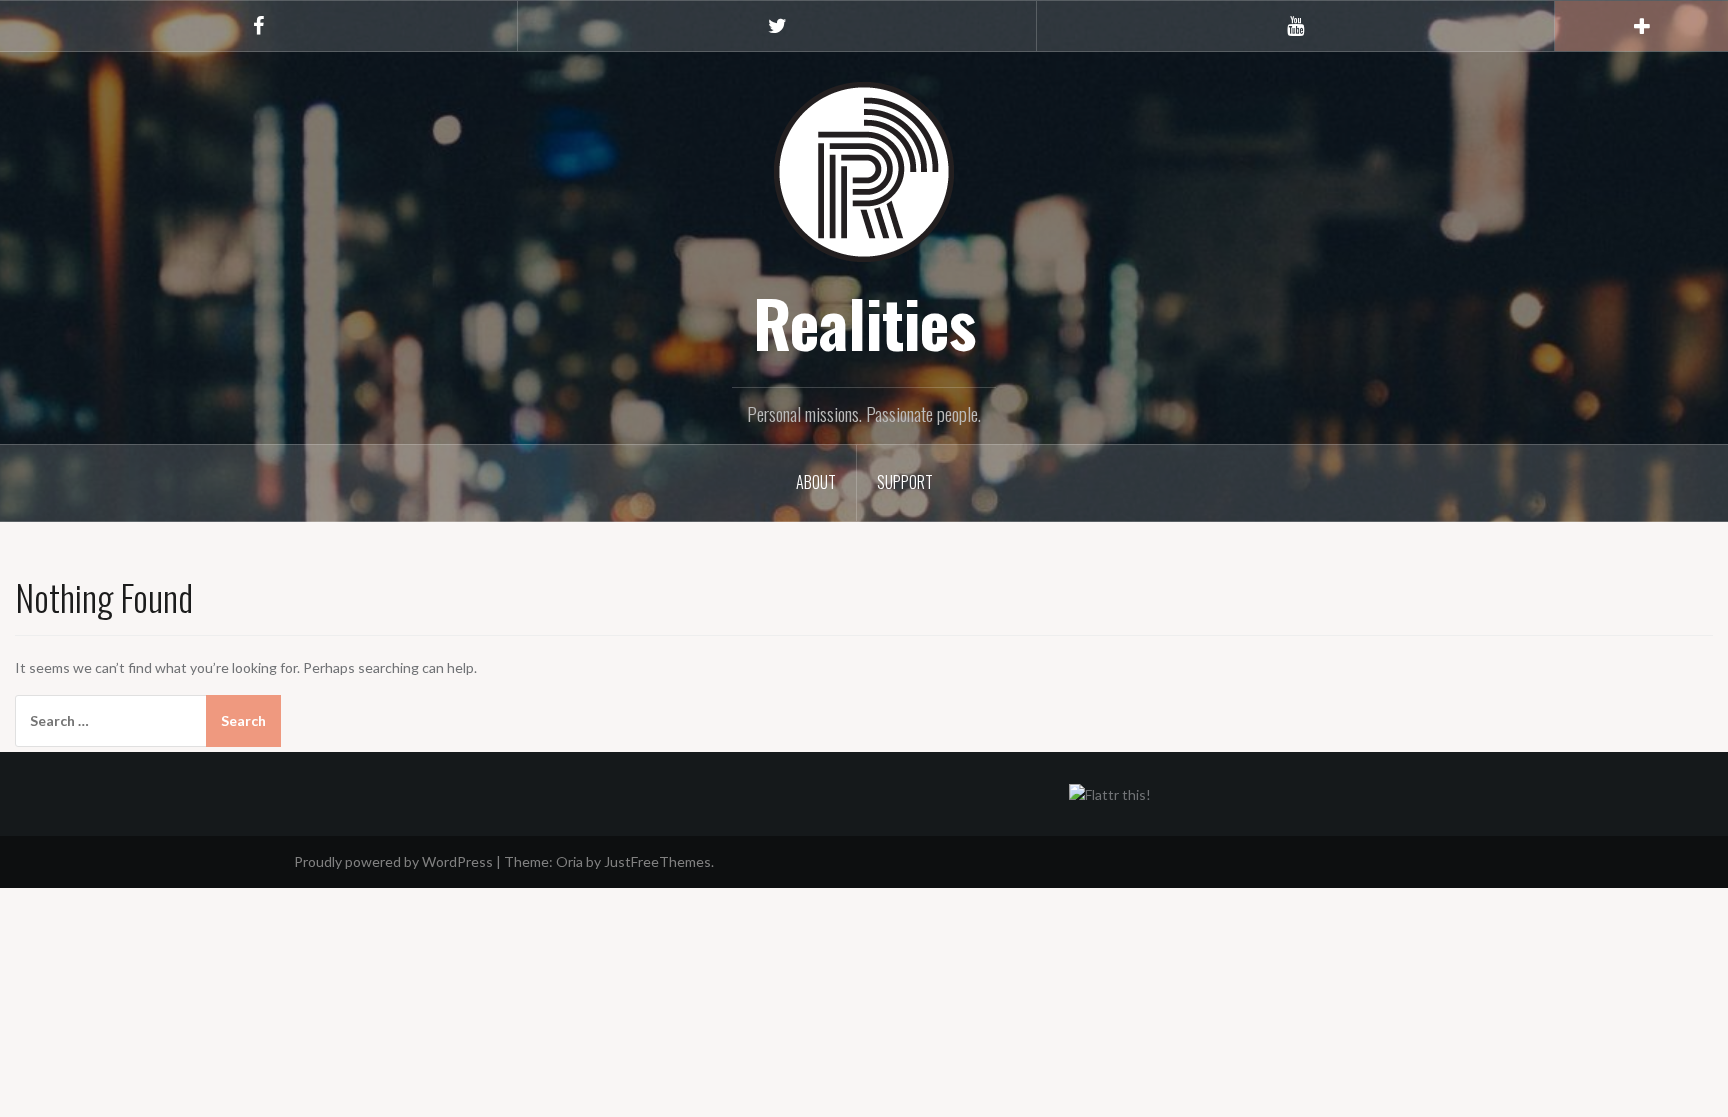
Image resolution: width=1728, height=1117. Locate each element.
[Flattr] (1110, 792)
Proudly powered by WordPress (393, 861)
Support (905, 482)
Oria (569, 861)
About (816, 482)
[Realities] (864, 170)
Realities (864, 322)
